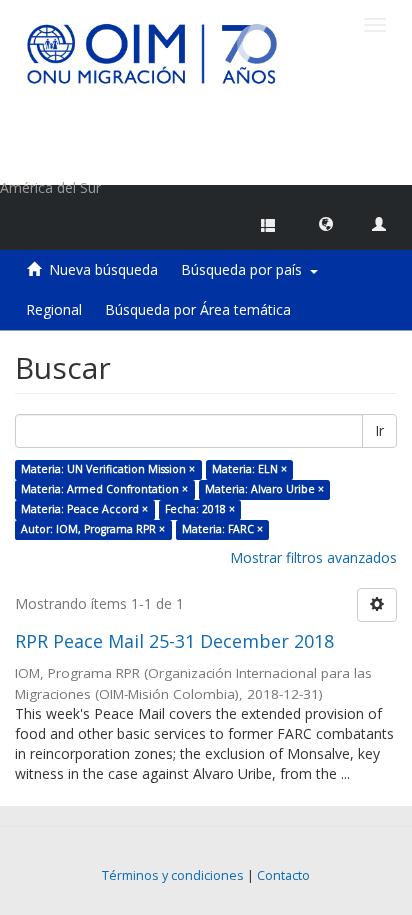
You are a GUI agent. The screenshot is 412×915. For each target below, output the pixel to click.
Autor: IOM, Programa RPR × (93, 529)
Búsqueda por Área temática (198, 309)
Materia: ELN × (249, 469)
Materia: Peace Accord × (84, 509)
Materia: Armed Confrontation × (104, 489)
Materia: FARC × (222, 529)
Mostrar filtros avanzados (313, 557)
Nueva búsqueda (103, 269)
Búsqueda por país (245, 269)
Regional (54, 309)
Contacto (283, 875)
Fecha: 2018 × (200, 509)
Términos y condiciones (173, 875)
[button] (326, 223)
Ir (379, 430)
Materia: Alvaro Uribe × (264, 489)
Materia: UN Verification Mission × (108, 469)
